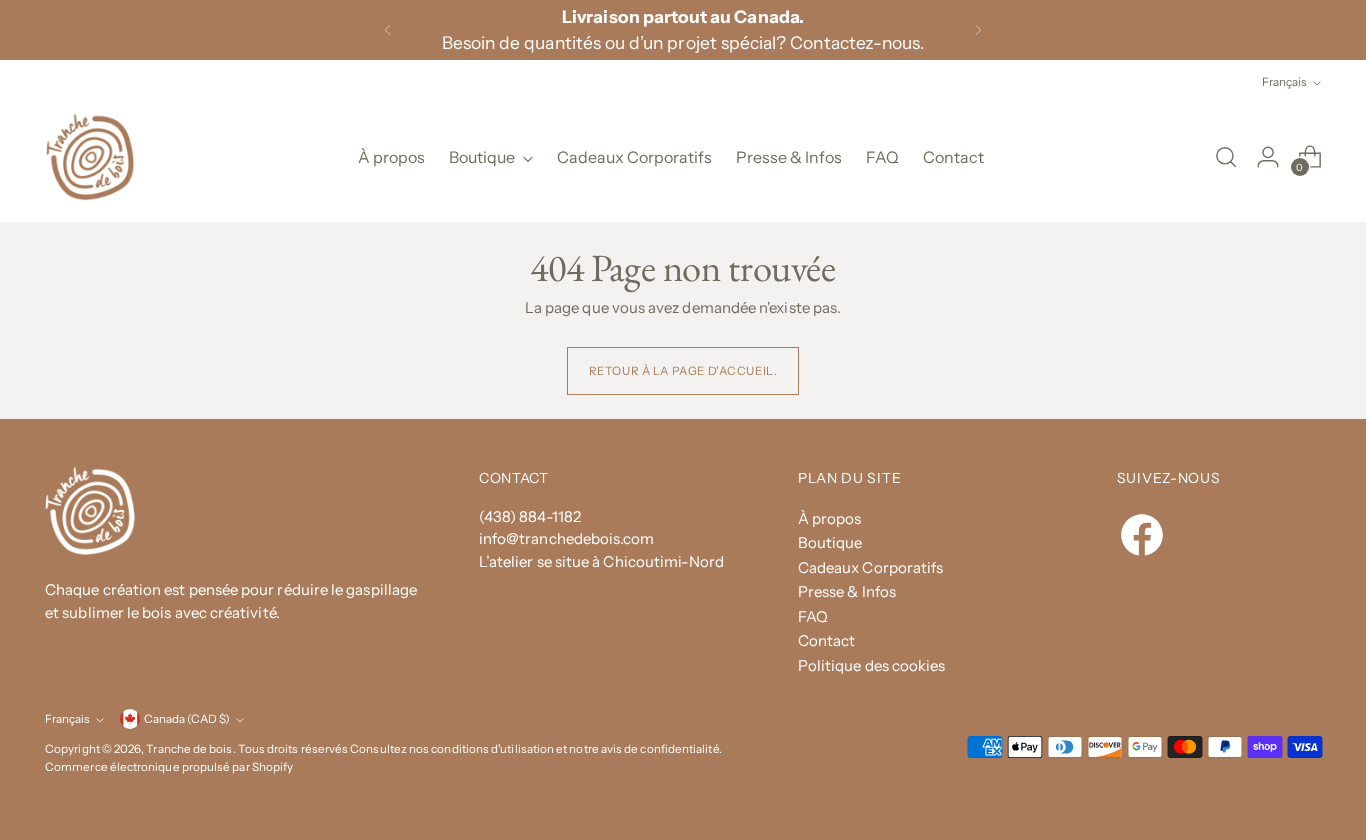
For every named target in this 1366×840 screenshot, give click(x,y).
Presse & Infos (847, 591)
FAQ (813, 616)
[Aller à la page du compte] (1268, 157)
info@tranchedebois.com (567, 538)
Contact (827, 640)
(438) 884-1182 (530, 516)
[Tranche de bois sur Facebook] (1129, 523)
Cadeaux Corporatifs (870, 567)
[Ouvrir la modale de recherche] (1226, 157)
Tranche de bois (189, 749)
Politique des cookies (872, 665)
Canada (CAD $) (187, 719)
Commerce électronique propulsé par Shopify (169, 767)
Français (1284, 82)
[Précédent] (388, 30)
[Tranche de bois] (90, 157)
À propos (830, 518)
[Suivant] (978, 30)
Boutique (830, 542)
